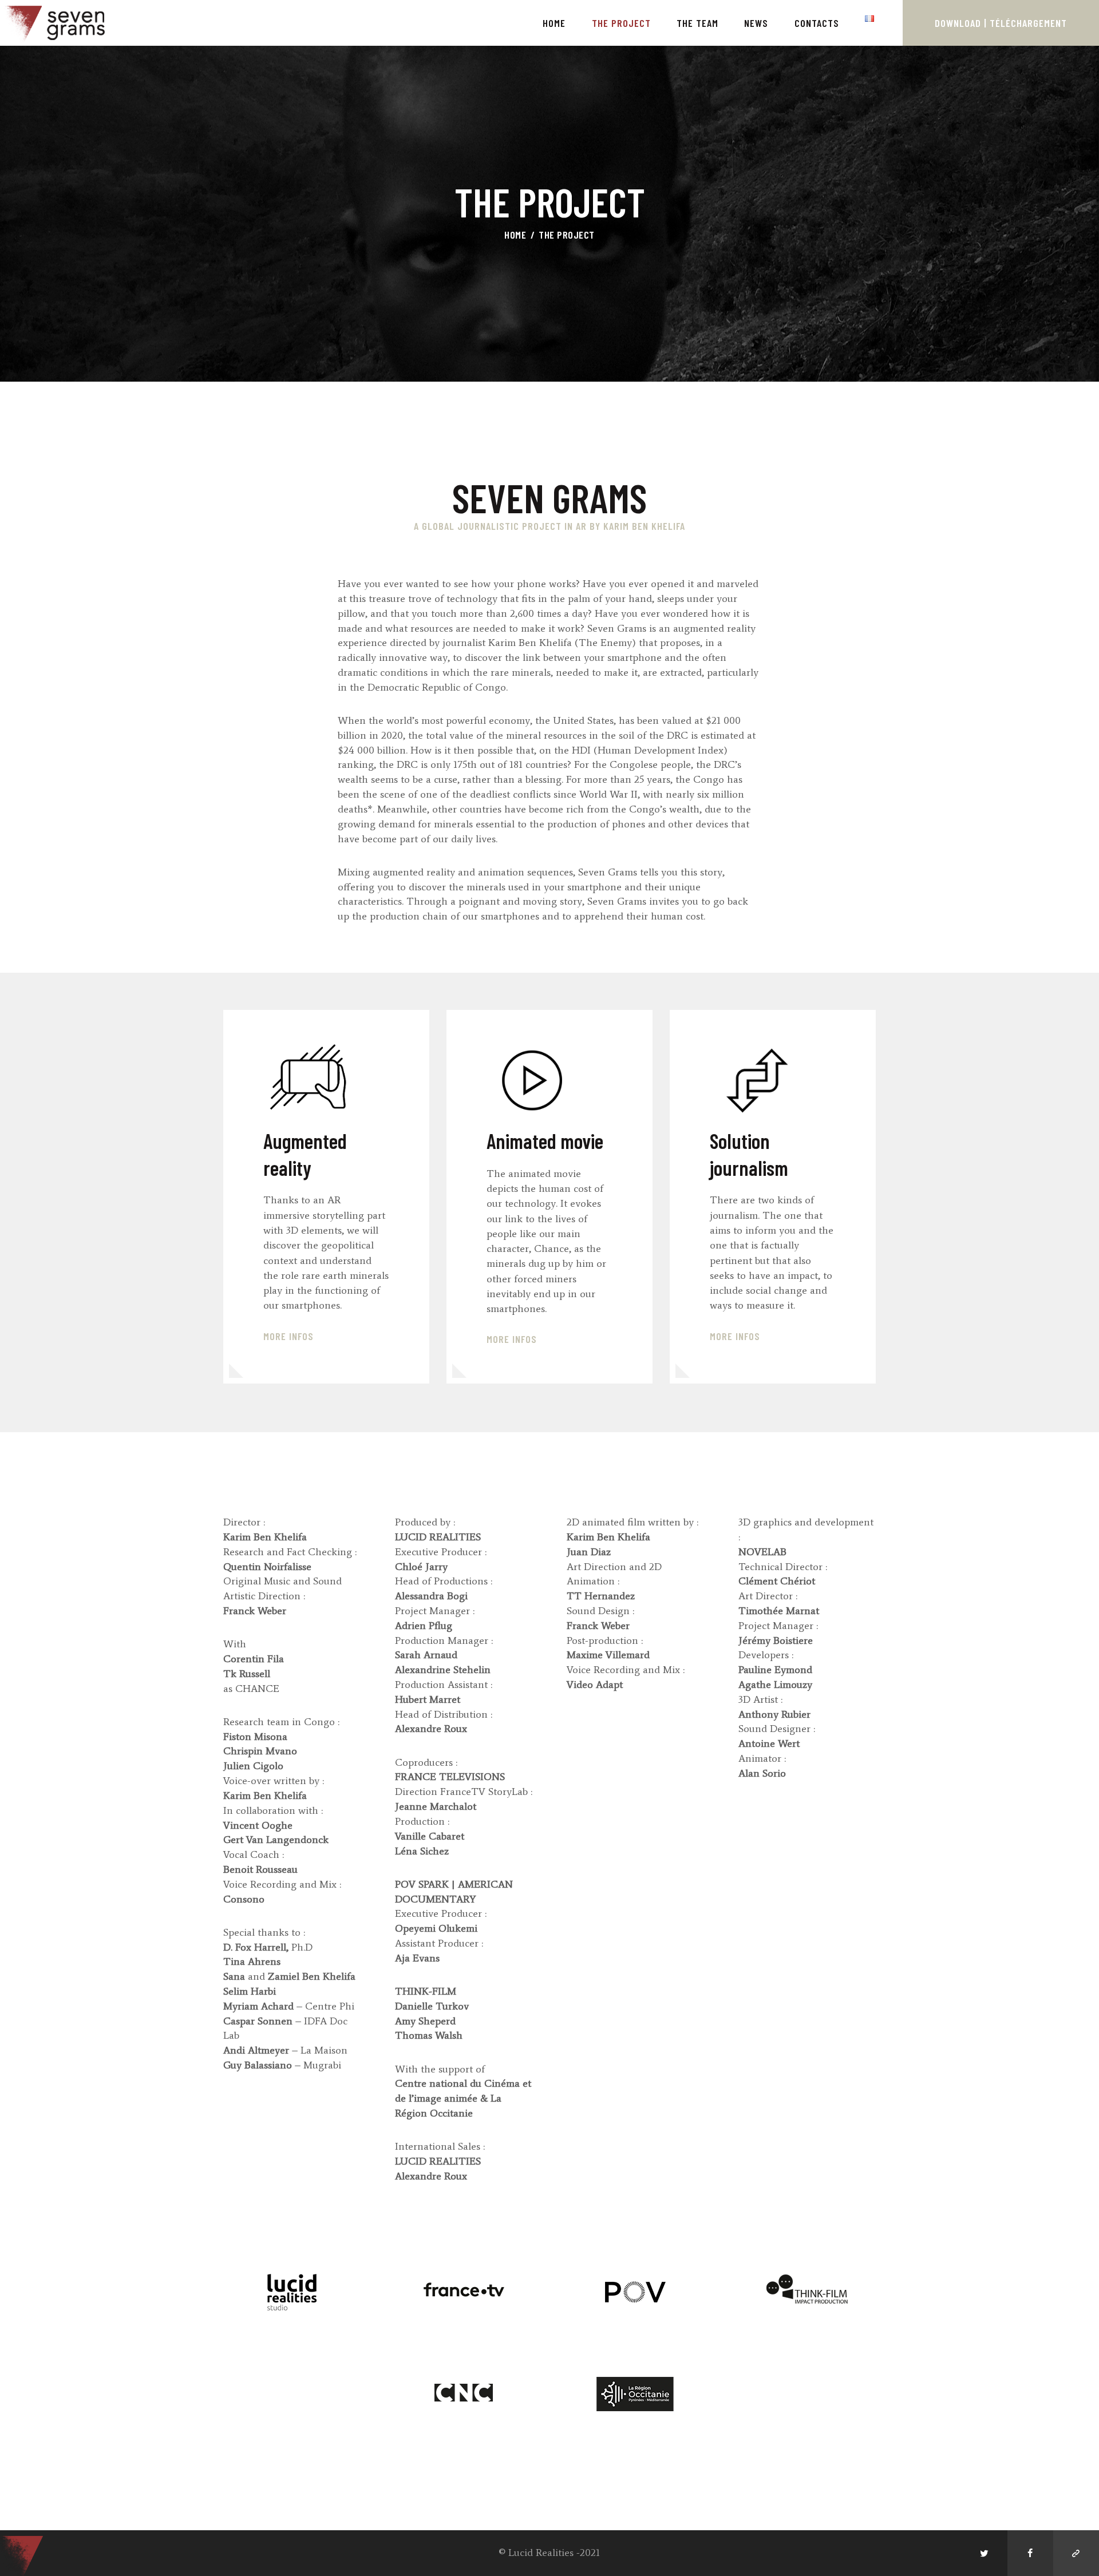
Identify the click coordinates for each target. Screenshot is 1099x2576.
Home (515, 235)
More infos (512, 1339)
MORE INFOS (288, 1336)
